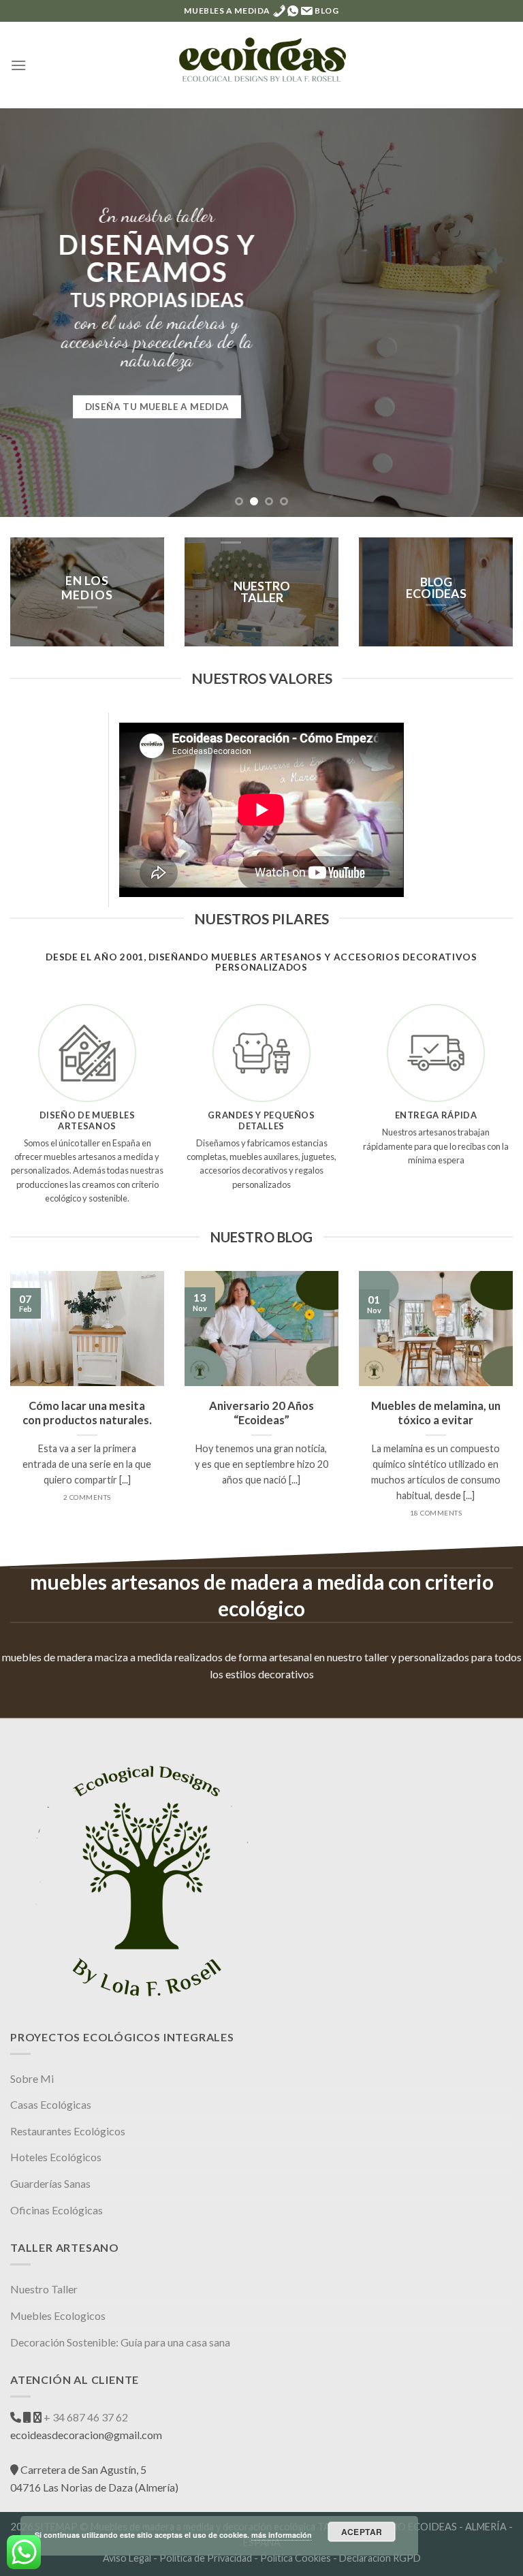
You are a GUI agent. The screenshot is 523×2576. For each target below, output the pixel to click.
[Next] (495, 313)
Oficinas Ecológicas (57, 2210)
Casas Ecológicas (51, 2104)
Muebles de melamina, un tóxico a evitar (436, 1413)
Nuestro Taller (44, 2289)
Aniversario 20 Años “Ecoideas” (261, 1413)
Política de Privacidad (206, 2558)
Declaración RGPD (380, 2558)
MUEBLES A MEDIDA (227, 11)
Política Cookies (296, 2558)
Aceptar (362, 2532)
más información (282, 2535)
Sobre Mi (32, 2078)
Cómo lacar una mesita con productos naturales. (87, 1413)
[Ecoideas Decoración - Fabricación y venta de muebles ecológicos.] (261, 65)
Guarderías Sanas (50, 2183)
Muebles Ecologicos (58, 2315)
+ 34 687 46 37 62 (85, 2417)
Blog (327, 11)
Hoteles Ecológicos (56, 2157)
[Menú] (18, 65)
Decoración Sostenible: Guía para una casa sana (120, 2342)
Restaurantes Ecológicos (68, 2131)
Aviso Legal (127, 2558)
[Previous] (28, 313)
